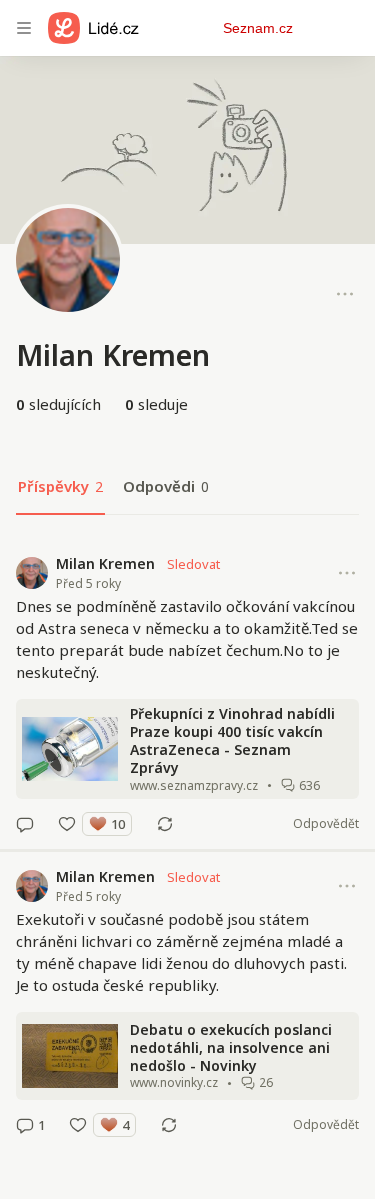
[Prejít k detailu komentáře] (25, 824)
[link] (187, 694)
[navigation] (24, 28)
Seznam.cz (258, 28)
